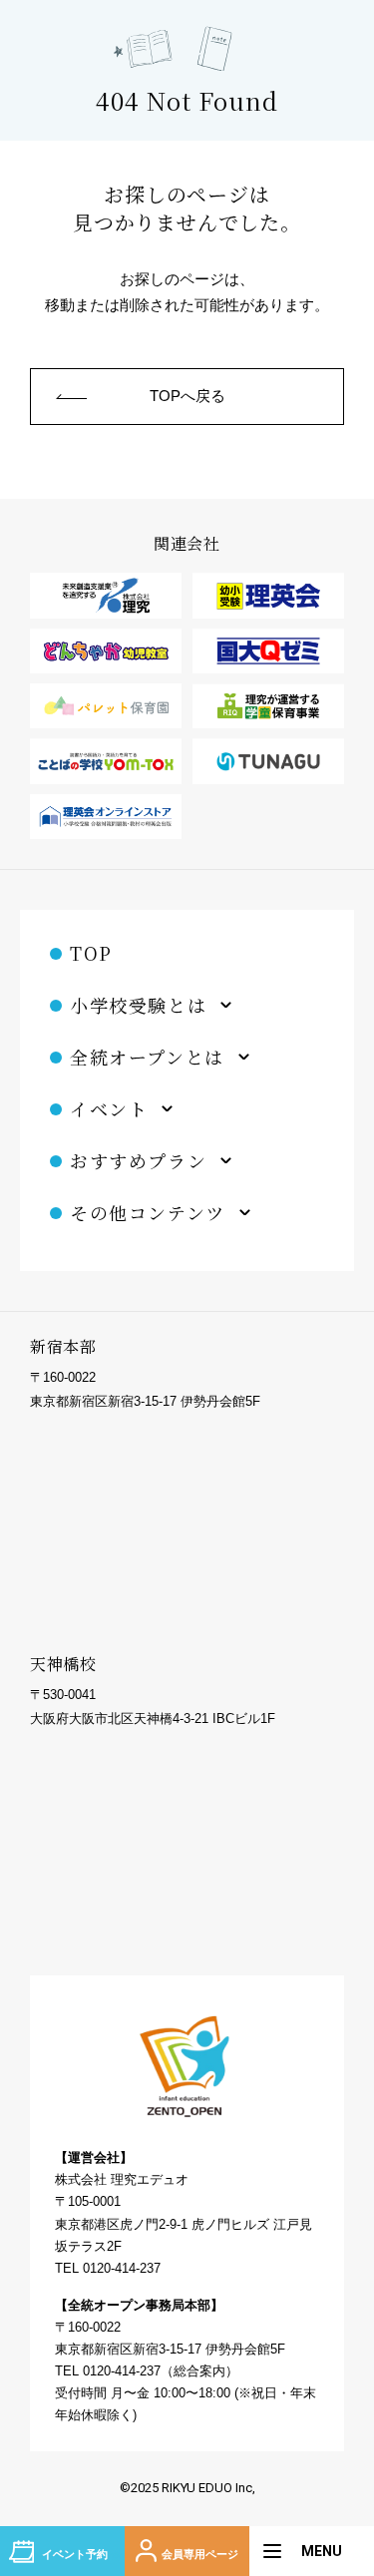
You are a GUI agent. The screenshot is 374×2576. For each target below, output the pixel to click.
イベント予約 (75, 2554)
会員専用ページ (200, 2554)
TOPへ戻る (187, 396)
